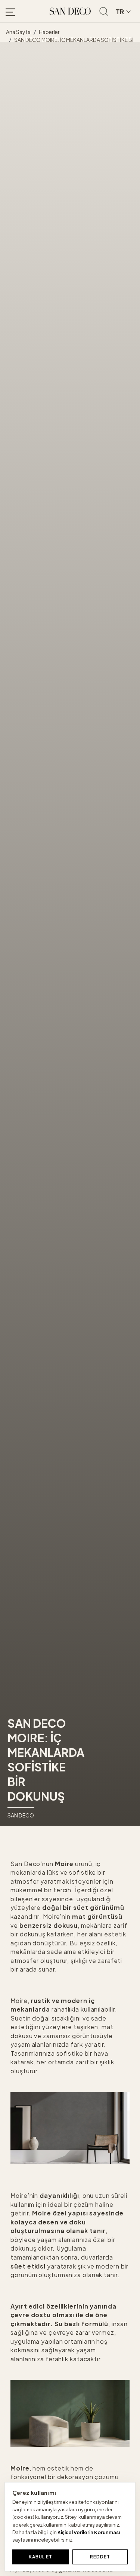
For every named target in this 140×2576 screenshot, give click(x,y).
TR (120, 11)
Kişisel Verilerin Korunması (89, 2532)
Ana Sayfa (18, 32)
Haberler (49, 32)
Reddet (100, 2557)
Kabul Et (41, 2557)
